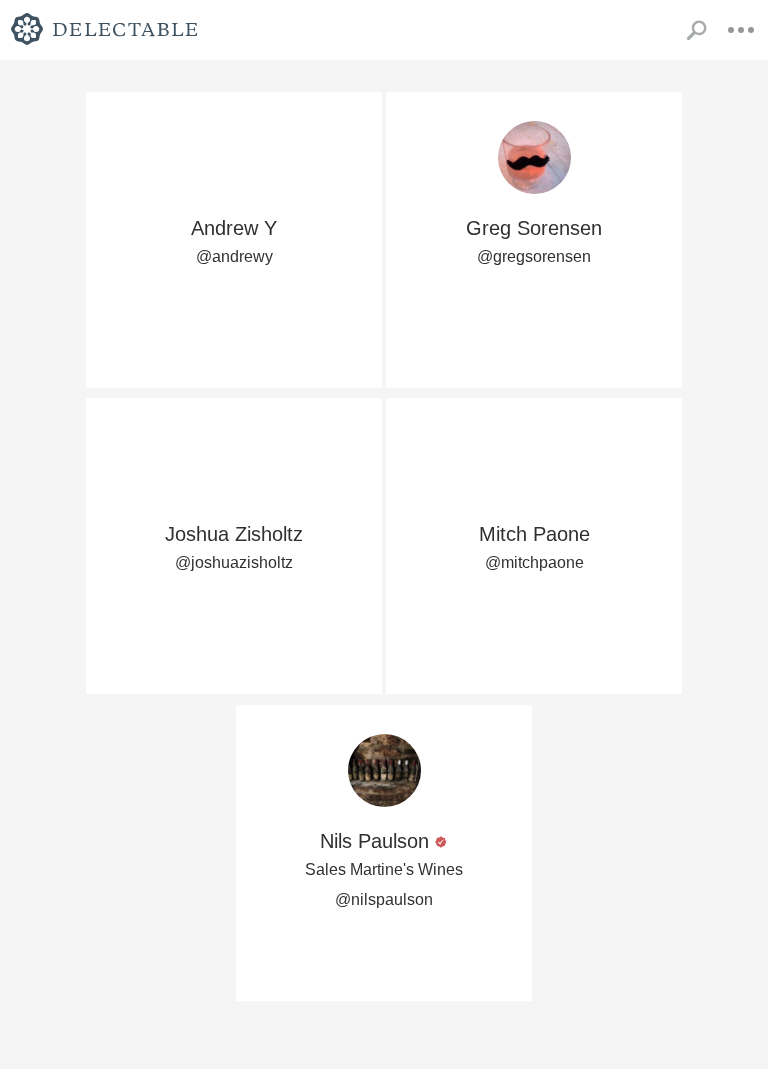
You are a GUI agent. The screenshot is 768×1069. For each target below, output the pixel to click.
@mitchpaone (534, 562)
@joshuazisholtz (234, 562)
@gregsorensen (534, 256)
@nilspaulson (384, 899)
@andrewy (234, 256)
